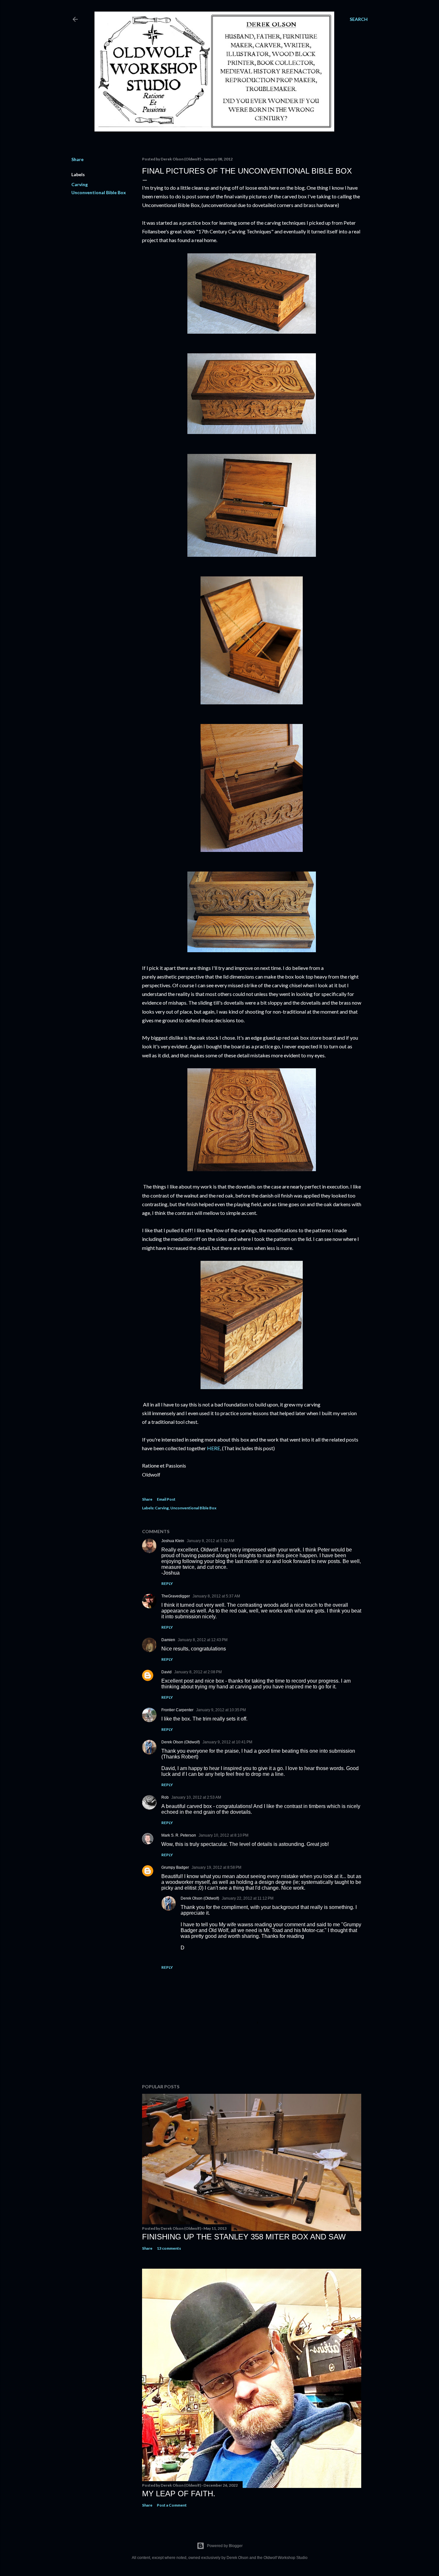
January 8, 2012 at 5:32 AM (211, 1541)
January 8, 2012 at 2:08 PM (198, 1672)
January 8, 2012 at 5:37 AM (216, 1596)
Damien (168, 1640)
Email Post (166, 1499)
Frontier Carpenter (177, 1710)
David (166, 1672)
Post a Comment (172, 2505)
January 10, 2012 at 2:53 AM (196, 1797)
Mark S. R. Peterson (179, 1835)
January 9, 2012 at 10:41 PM (227, 1742)
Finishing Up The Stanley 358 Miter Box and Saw (244, 2237)
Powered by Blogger (225, 2546)
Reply (167, 1583)
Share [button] (77, 159)
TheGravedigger (176, 1596)
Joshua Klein (173, 1541)
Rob (165, 1797)
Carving (80, 184)
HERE (214, 1448)
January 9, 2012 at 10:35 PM (221, 1710)
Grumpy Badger (175, 1867)
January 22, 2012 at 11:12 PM (248, 1898)
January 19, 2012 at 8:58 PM (216, 1867)
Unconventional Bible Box (99, 192)
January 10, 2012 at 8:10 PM (224, 1835)
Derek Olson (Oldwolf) (181, 1742)
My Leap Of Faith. (179, 2494)
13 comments (169, 2248)
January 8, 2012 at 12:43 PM (203, 1640)
